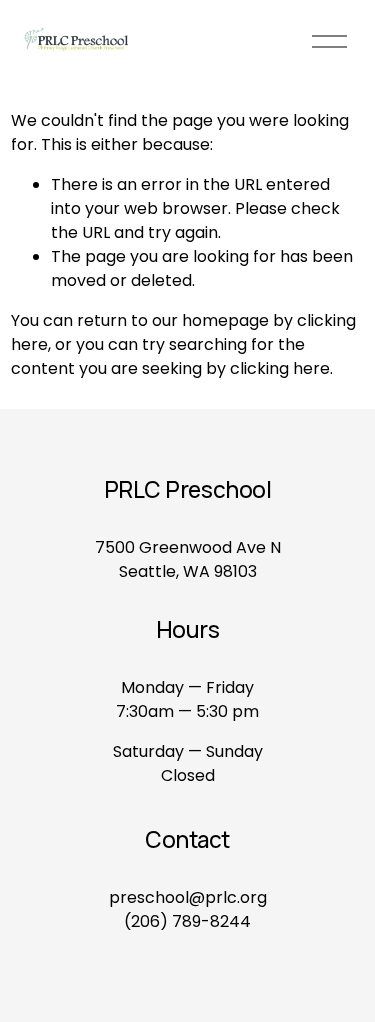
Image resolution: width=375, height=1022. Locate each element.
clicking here (280, 368)
